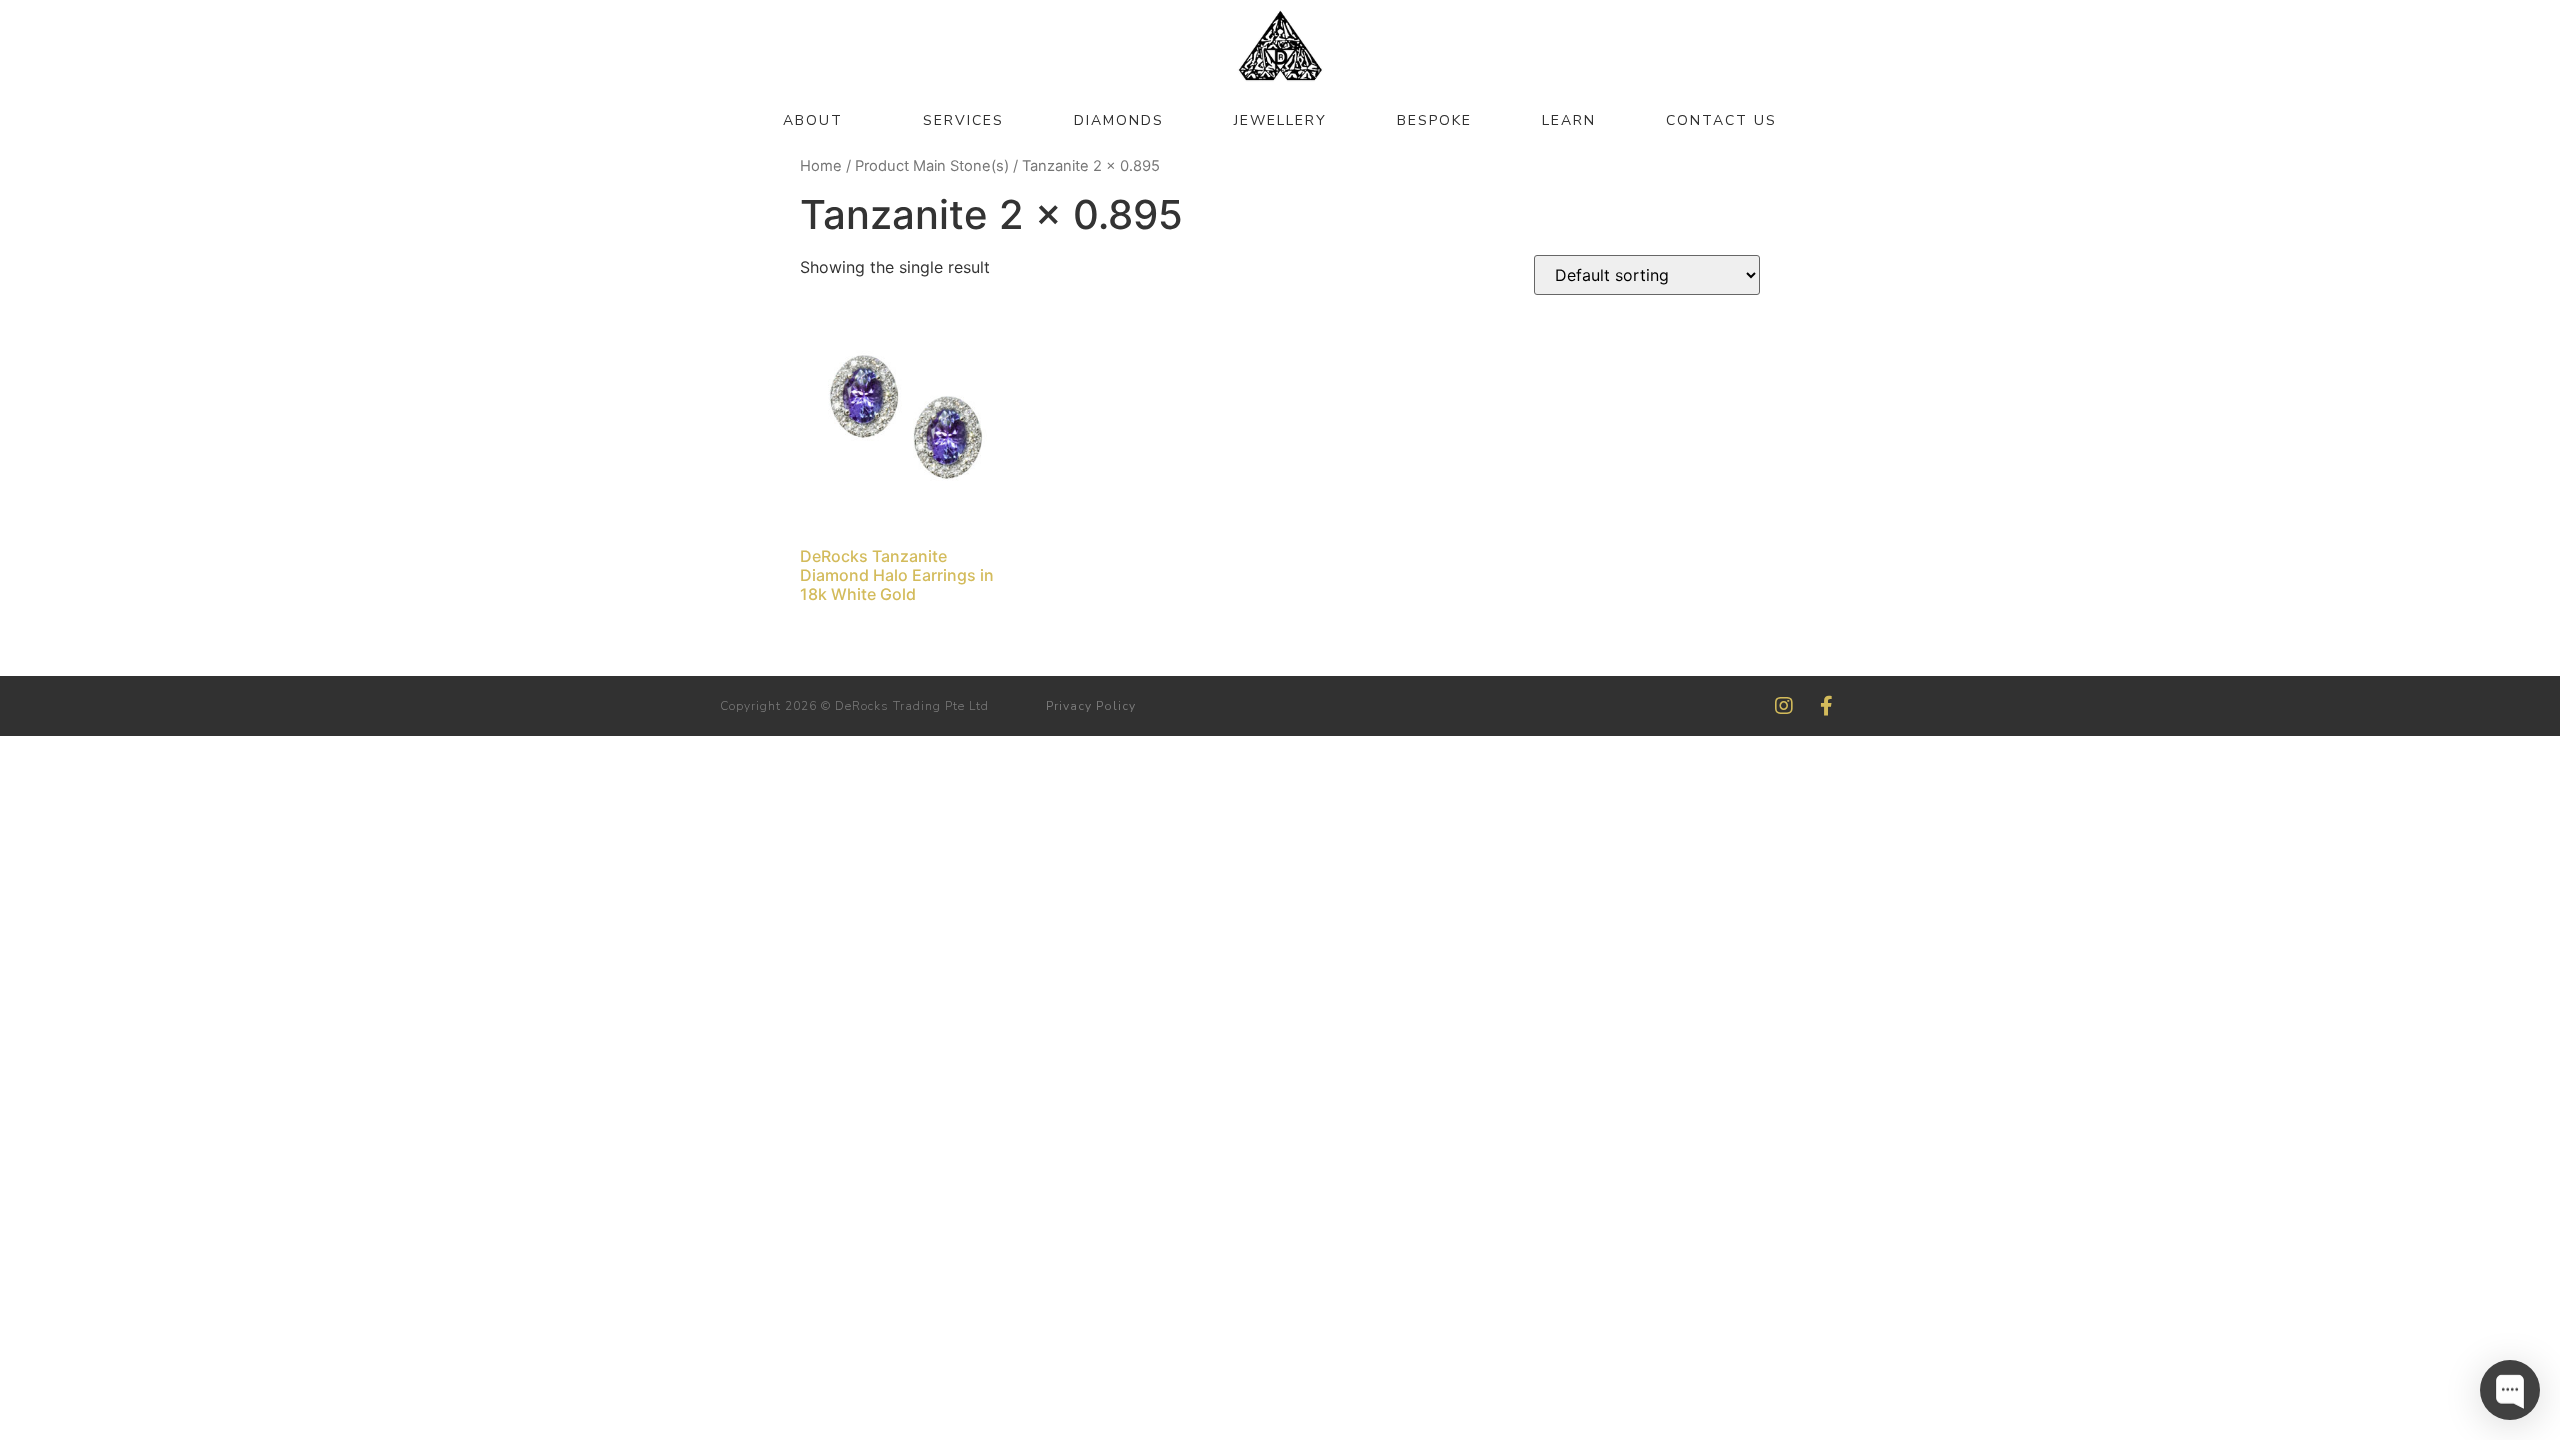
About (813, 120)
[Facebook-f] (1826, 706)
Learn (1569, 120)
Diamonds (1119, 120)
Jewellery (1280, 120)
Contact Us (1721, 120)
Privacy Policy (1091, 706)
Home (821, 166)
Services (963, 120)
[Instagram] (1784, 706)
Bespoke (1434, 120)
